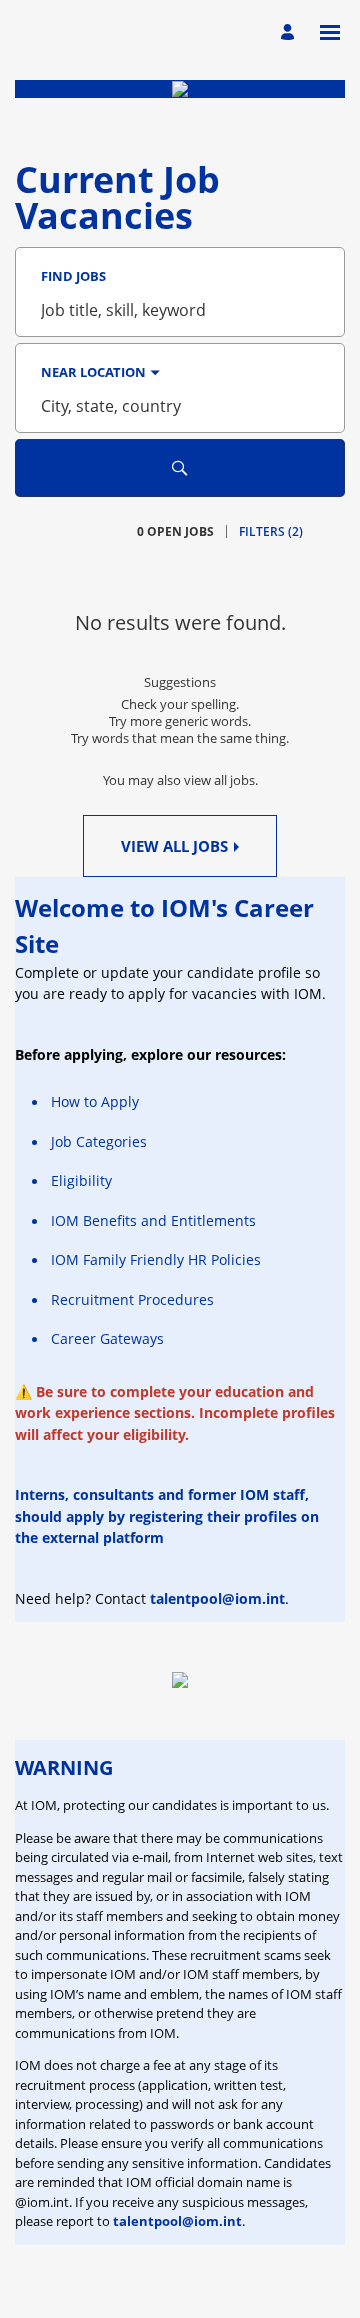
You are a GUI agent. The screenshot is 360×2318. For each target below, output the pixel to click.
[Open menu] (330, 32)
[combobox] (180, 310)
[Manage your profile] (290, 33)
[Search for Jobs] (180, 468)
